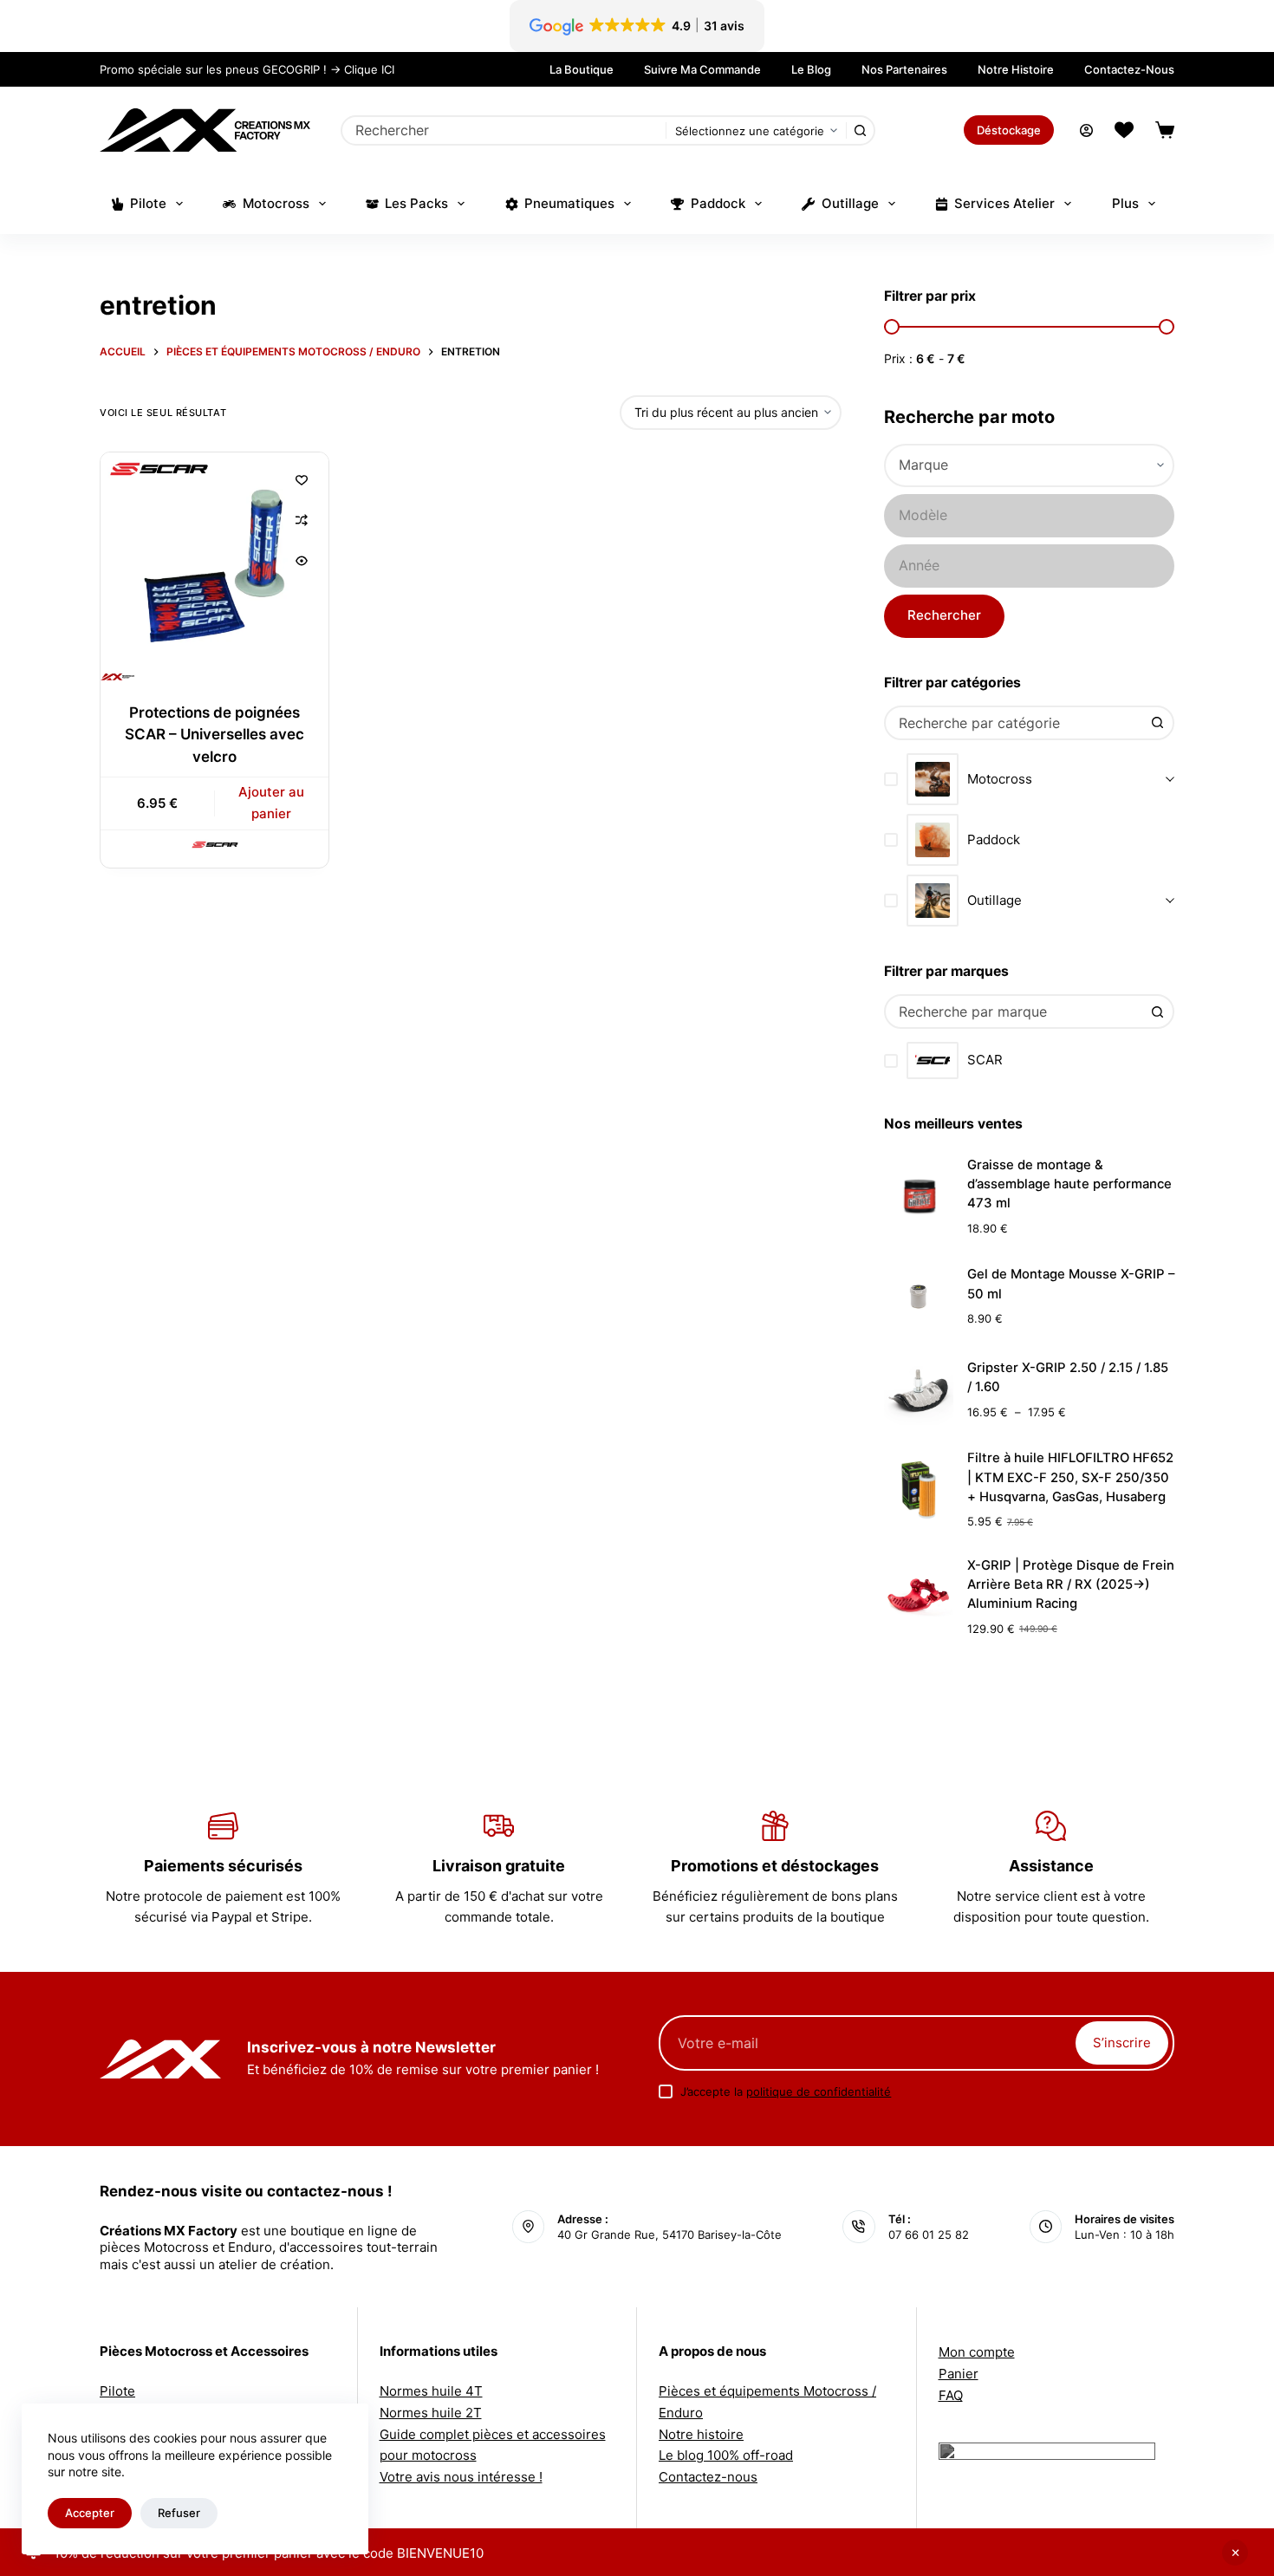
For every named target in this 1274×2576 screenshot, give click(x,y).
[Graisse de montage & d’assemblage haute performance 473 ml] (919, 1196)
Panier (959, 2374)
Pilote (148, 203)
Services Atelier (1004, 203)
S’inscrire (1122, 2043)
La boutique (582, 69)
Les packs (416, 203)
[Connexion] (1086, 130)
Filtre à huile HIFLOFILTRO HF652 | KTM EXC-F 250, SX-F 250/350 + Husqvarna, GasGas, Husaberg (1070, 1477)
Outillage (850, 203)
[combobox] (504, 130)
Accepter (90, 2513)
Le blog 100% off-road (726, 2455)
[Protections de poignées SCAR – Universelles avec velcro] (214, 566)
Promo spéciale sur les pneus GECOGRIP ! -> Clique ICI (247, 69)
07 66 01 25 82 (929, 2234)
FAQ (951, 2395)
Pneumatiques (569, 203)
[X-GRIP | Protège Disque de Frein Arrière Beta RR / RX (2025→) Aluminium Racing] (919, 1597)
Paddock (718, 203)
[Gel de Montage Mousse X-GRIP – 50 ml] (919, 1297)
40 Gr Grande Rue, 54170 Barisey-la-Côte (669, 2234)
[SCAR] (215, 845)
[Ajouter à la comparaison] (302, 520)
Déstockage (1009, 130)
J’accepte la (786, 2091)
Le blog (811, 69)
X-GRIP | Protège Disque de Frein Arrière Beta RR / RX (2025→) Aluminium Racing (1071, 1585)
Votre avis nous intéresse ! (461, 2477)
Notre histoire (1016, 69)
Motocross (276, 203)
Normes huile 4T (431, 2391)
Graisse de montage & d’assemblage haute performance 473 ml (1069, 1184)
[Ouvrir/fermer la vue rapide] (302, 561)
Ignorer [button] (1235, 2553)
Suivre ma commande (702, 69)
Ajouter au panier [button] (271, 803)
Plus (1125, 203)
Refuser (179, 2513)
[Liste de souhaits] (1124, 130)
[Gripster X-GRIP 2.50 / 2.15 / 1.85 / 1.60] (919, 1390)
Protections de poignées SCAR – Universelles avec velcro (214, 735)
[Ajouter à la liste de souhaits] (302, 479)
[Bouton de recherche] (860, 130)
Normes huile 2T (431, 2413)
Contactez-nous (1129, 69)
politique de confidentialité (819, 2091)
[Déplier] (1170, 780)
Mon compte (977, 2352)
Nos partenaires (904, 69)
